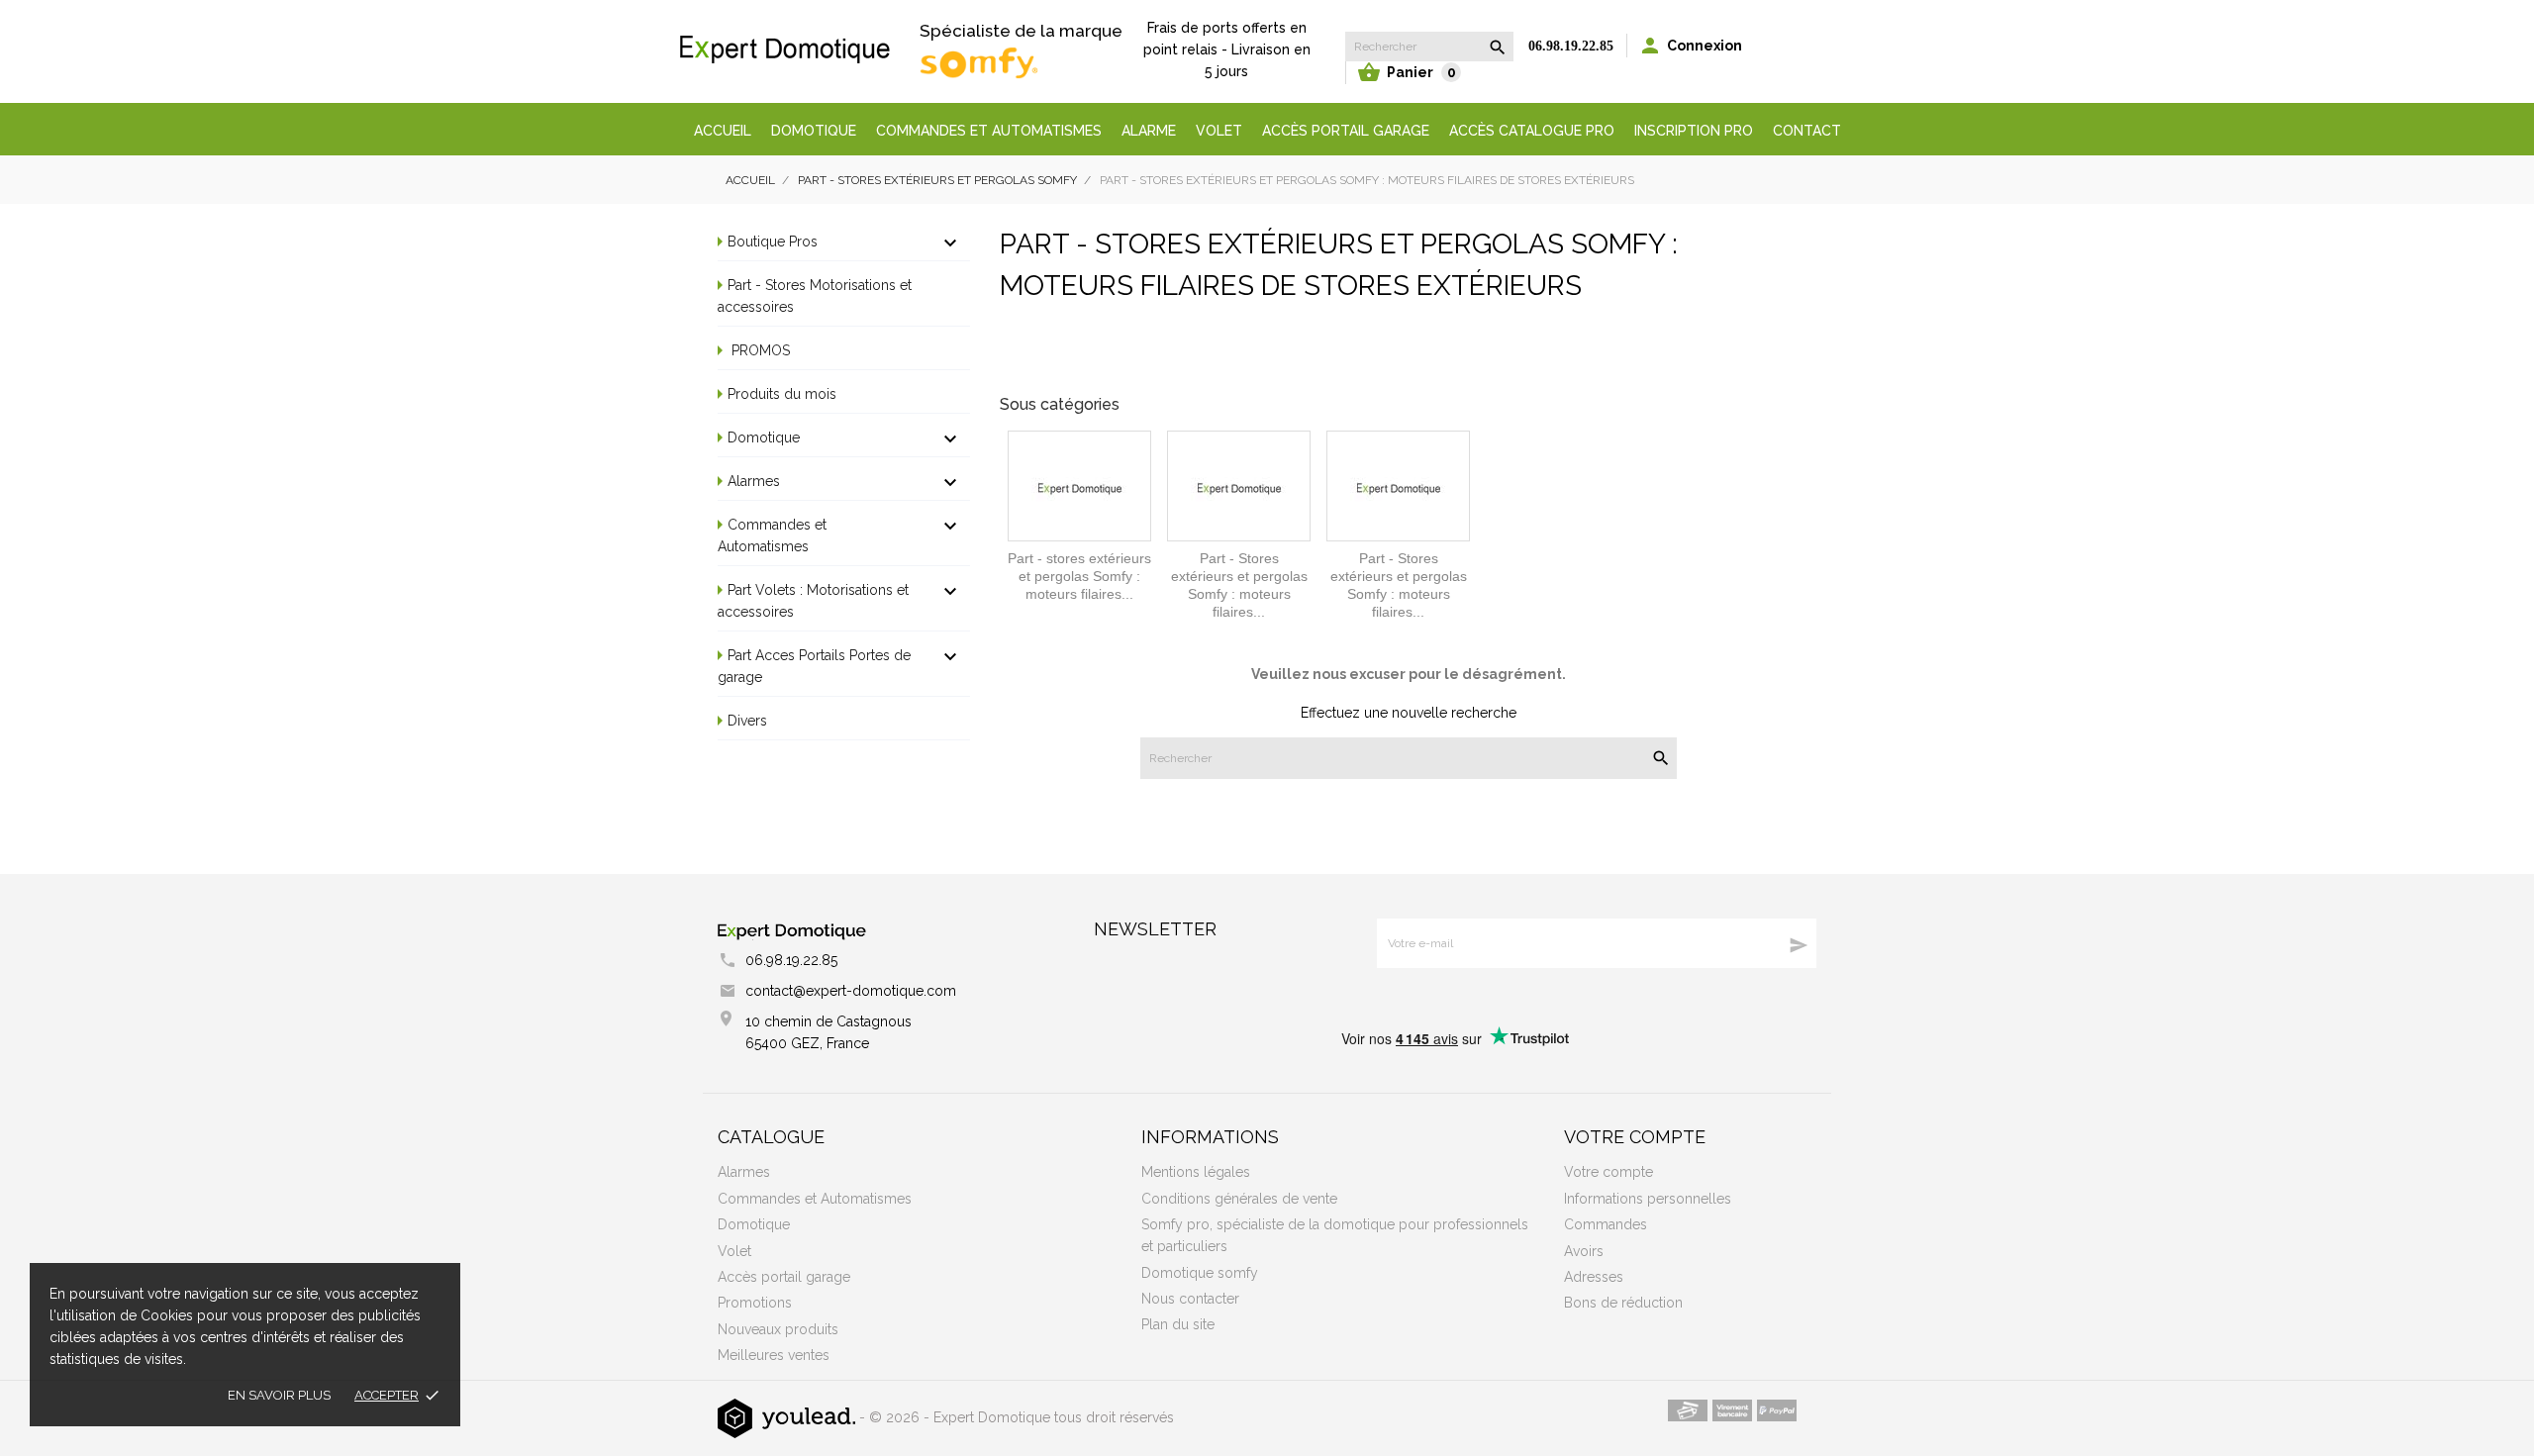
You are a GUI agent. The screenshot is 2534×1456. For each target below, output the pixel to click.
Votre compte (1635, 1137)
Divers (747, 721)
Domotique (814, 131)
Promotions (755, 1303)
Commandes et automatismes (989, 131)
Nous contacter (1190, 1299)
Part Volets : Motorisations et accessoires (813, 601)
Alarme (1149, 131)
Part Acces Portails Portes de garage (814, 666)
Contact (1807, 131)
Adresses (1594, 1277)
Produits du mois (782, 394)
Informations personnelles (1648, 1199)
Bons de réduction (1623, 1303)
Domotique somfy (1200, 1273)
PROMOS (759, 350)
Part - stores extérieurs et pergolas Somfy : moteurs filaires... (1079, 576)
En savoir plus (279, 1395)
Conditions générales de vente (1239, 1199)
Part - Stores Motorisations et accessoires (815, 296)
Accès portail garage (1346, 131)
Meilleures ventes (774, 1355)
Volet (1219, 131)
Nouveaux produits (778, 1329)
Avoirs (1584, 1251)
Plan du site (1178, 1324)
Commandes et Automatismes (772, 535)
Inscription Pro (1694, 131)
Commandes (1606, 1224)
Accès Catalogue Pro (1532, 131)
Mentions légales (1196, 1172)
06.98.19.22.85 (1571, 46)
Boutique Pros (773, 242)
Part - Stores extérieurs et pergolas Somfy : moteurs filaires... (1239, 585)
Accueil (723, 131)
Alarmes (754, 481)
